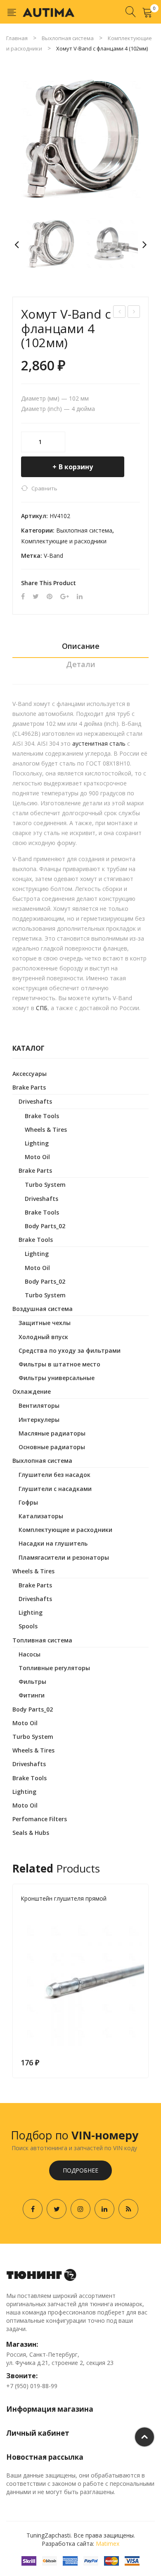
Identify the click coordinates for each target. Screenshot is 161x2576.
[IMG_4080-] (80, 139)
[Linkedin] (104, 2209)
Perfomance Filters (40, 1819)
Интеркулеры (39, 1420)
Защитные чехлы (45, 1323)
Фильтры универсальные (57, 1378)
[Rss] (128, 2209)
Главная (17, 38)
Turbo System (45, 1185)
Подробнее (80, 2170)
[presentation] (12, 1981)
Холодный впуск (43, 1337)
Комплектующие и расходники (64, 541)
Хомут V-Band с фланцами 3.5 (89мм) (134, 313)
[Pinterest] (50, 597)
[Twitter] (36, 597)
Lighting (37, 1143)
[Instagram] (80, 2209)
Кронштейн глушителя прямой (64, 1898)
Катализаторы (41, 1516)
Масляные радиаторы (52, 1433)
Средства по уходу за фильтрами (70, 1350)
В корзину (76, 467)
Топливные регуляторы (54, 1668)
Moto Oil (37, 1157)
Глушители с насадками (55, 1489)
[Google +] (65, 597)
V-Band (53, 556)
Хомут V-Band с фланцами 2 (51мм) (120, 313)
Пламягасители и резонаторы (64, 1557)
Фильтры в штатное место (59, 1364)
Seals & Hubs (31, 1833)
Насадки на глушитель (53, 1543)
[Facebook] (23, 597)
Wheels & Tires (46, 1130)
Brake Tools (42, 1116)
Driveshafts (35, 1101)
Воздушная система (43, 1309)
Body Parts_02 (45, 1226)
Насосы (30, 1654)
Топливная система (42, 1640)
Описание (81, 646)
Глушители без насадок (54, 1475)
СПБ (42, 1008)
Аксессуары (30, 1074)
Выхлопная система (68, 38)
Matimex (108, 2544)
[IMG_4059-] (110, 244)
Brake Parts (29, 1087)
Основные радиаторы (52, 1447)
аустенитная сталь (99, 743)
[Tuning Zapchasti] (49, 12)
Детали (81, 664)
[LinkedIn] (80, 597)
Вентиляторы (39, 1406)
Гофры (28, 1502)
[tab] (80, 648)
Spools (28, 1626)
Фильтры (32, 1682)
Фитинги (32, 1695)
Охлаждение (32, 1391)
